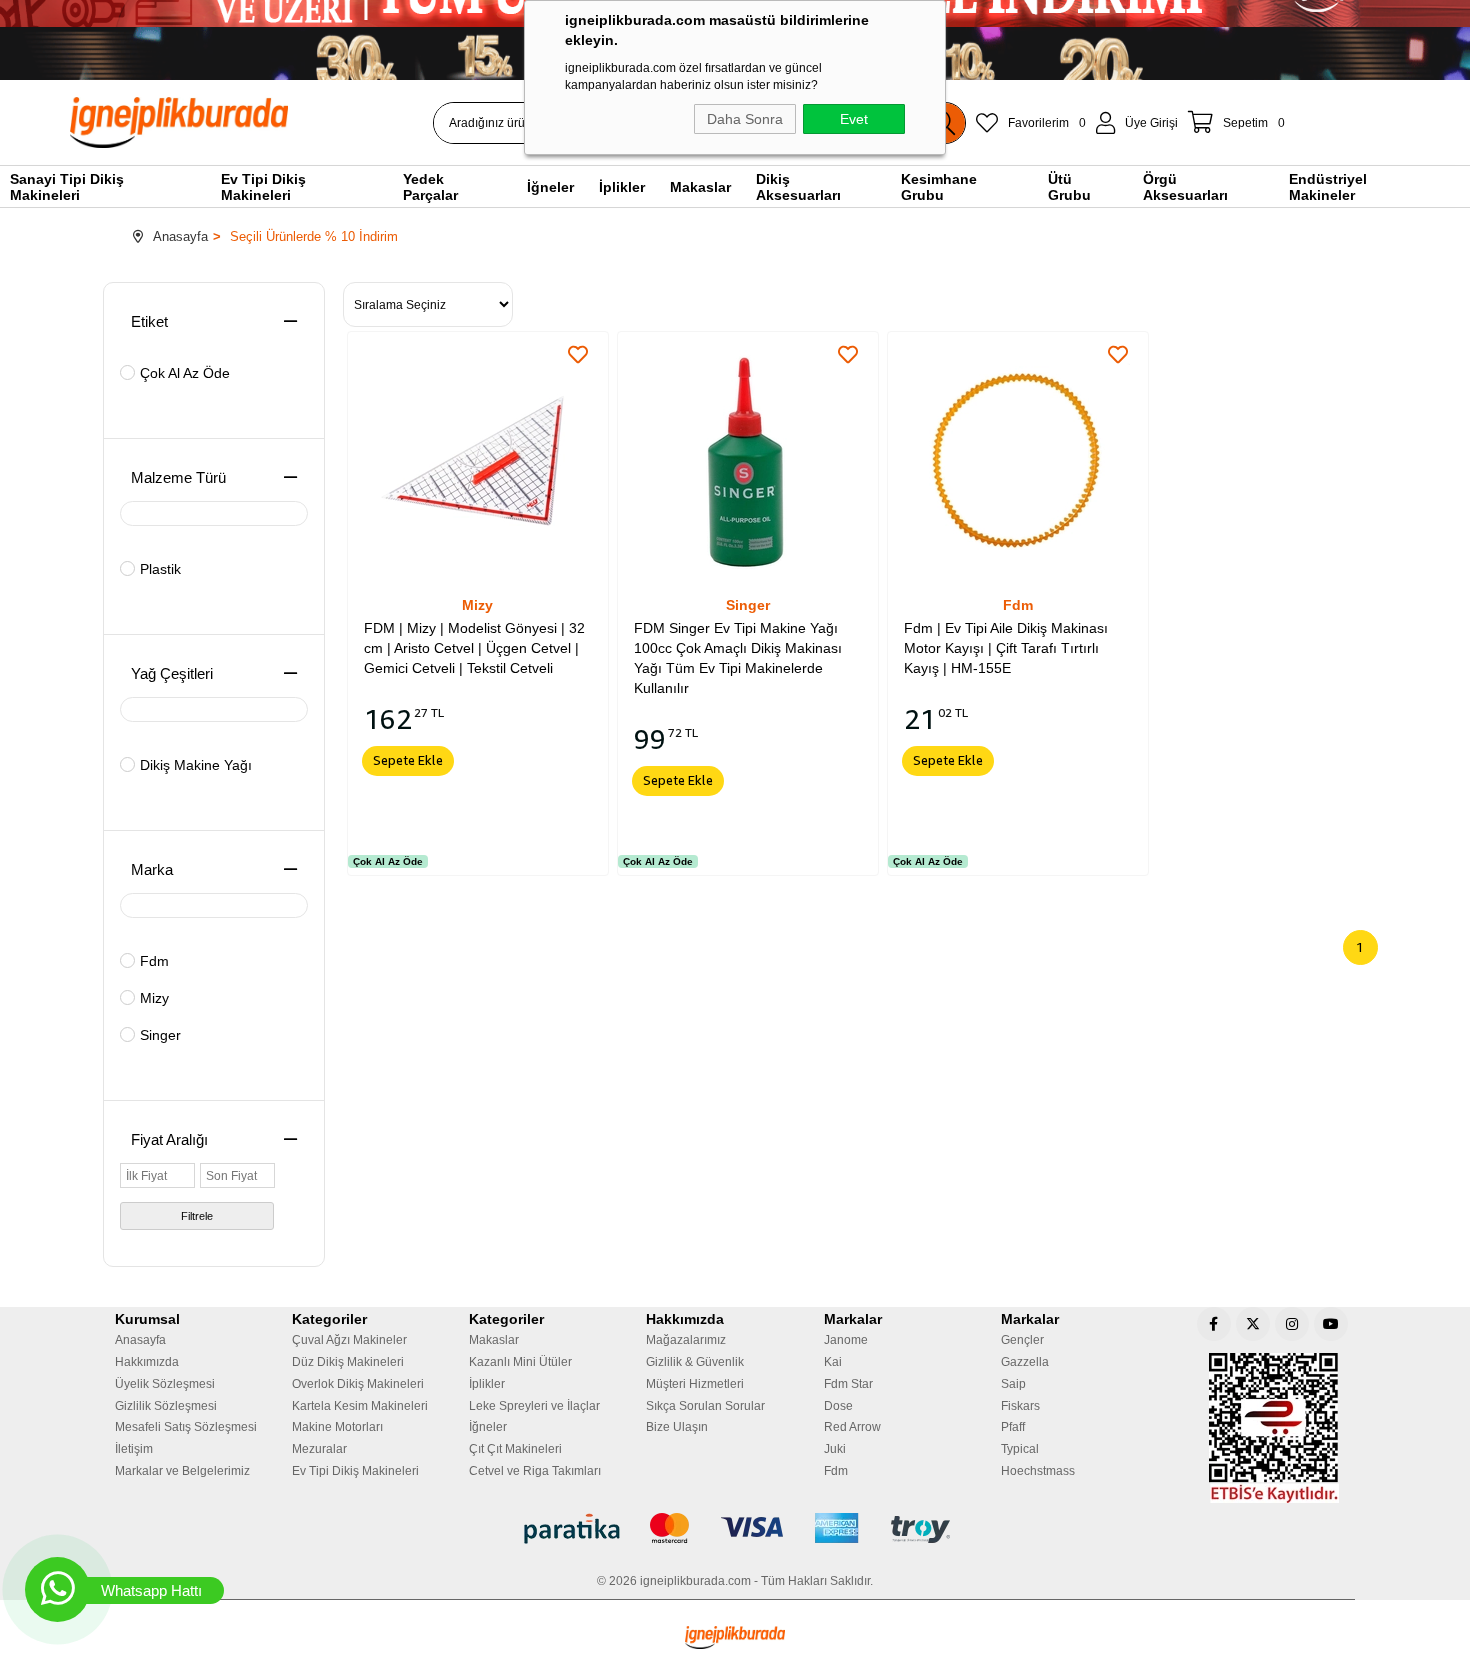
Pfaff (1013, 1427)
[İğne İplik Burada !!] (735, 1637)
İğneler (488, 1427)
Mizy (154, 998)
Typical (1020, 1449)
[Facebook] (1214, 1324)
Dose (838, 1406)
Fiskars (1020, 1406)
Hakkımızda (147, 1362)
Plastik (160, 569)
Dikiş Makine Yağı (196, 765)
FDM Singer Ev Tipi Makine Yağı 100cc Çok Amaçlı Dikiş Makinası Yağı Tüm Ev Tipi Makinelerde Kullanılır (738, 658)
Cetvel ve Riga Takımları (535, 1471)
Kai (833, 1362)
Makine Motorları (337, 1427)
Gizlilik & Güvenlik (695, 1362)
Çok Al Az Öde (185, 373)
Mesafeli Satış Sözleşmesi (186, 1427)
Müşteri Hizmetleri (695, 1384)
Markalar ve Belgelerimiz (182, 1471)
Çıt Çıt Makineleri (515, 1449)
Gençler (1022, 1340)
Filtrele (197, 1216)
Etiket (149, 321)
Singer (160, 1035)
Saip (1013, 1384)
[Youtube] (1331, 1324)
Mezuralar (319, 1449)
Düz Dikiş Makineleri (348, 1362)
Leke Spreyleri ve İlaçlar (534, 1406)
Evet (854, 119)
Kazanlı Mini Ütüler (520, 1362)
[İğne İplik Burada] (294, 122)
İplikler (487, 1384)
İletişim (134, 1449)
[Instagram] (1292, 1324)
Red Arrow (852, 1427)
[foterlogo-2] (735, 1529)
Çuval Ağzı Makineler (349, 1340)
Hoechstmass (1038, 1471)
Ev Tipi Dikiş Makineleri (355, 1471)
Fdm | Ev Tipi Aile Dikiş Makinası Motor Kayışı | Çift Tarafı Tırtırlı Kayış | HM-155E (1006, 648)
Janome (846, 1340)
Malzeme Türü (178, 477)
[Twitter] (1253, 1324)
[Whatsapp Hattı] (57, 1589)
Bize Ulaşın (677, 1427)
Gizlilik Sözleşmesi (166, 1406)
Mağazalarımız (686, 1340)
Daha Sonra (745, 119)
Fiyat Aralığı (169, 1139)
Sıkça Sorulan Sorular (705, 1406)
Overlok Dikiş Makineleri (358, 1384)
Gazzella (1025, 1362)
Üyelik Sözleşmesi (165, 1384)
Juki (835, 1449)
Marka (152, 869)
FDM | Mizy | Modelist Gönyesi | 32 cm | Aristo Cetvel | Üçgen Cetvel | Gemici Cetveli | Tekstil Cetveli (474, 648)
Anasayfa (140, 1340)
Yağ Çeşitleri (172, 673)
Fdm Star (848, 1384)
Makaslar (494, 1340)
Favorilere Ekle (578, 355)
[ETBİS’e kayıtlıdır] (1274, 1428)
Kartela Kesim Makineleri (360, 1406)
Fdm (154, 961)
